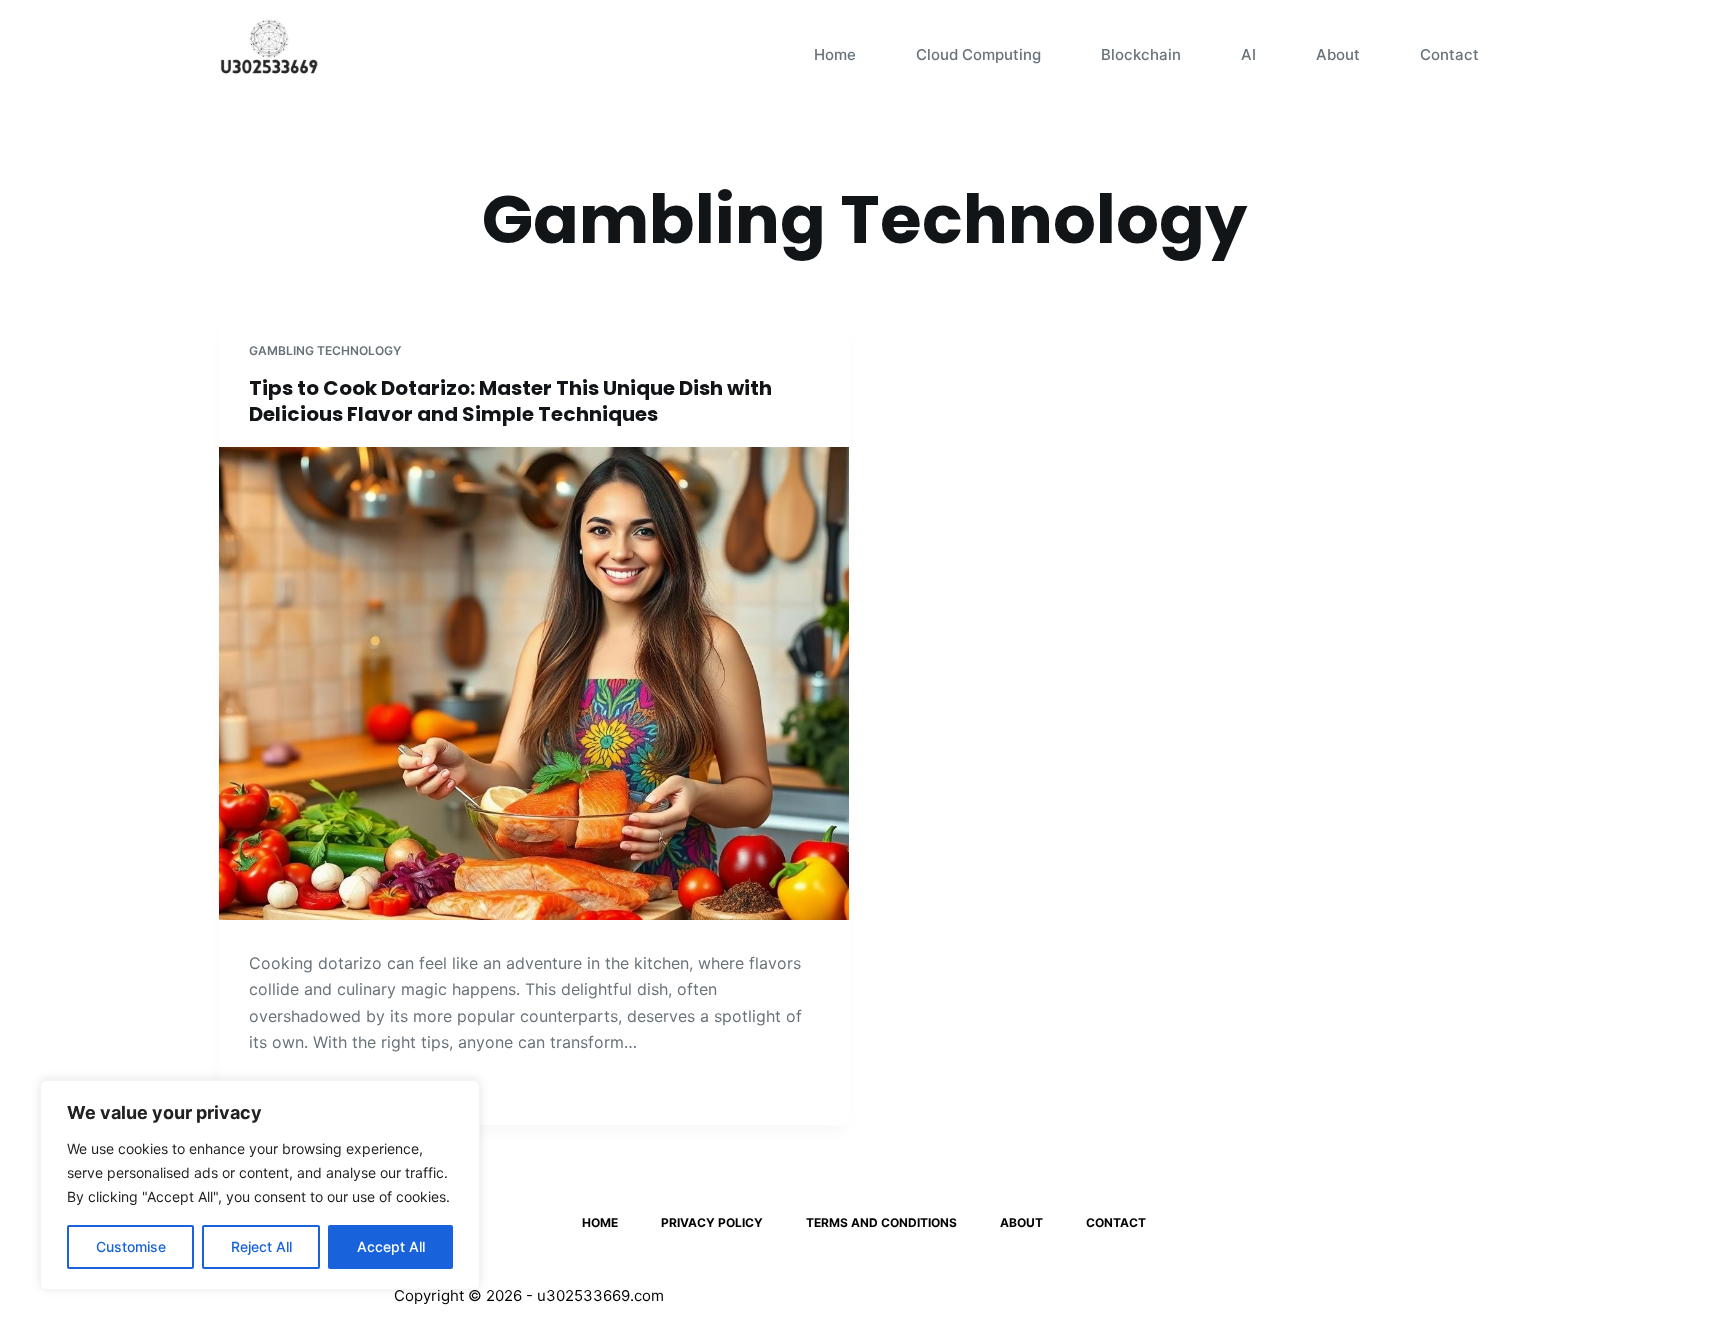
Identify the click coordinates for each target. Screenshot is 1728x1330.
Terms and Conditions (881, 1222)
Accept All (391, 1246)
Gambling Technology (325, 350)
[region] (260, 1185)
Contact (1449, 54)
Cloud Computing (978, 54)
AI (1248, 54)
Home (835, 54)
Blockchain (1141, 54)
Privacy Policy (712, 1222)
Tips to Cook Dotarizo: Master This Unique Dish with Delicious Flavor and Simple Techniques (510, 401)
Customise (131, 1246)
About (1338, 54)
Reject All (261, 1246)
